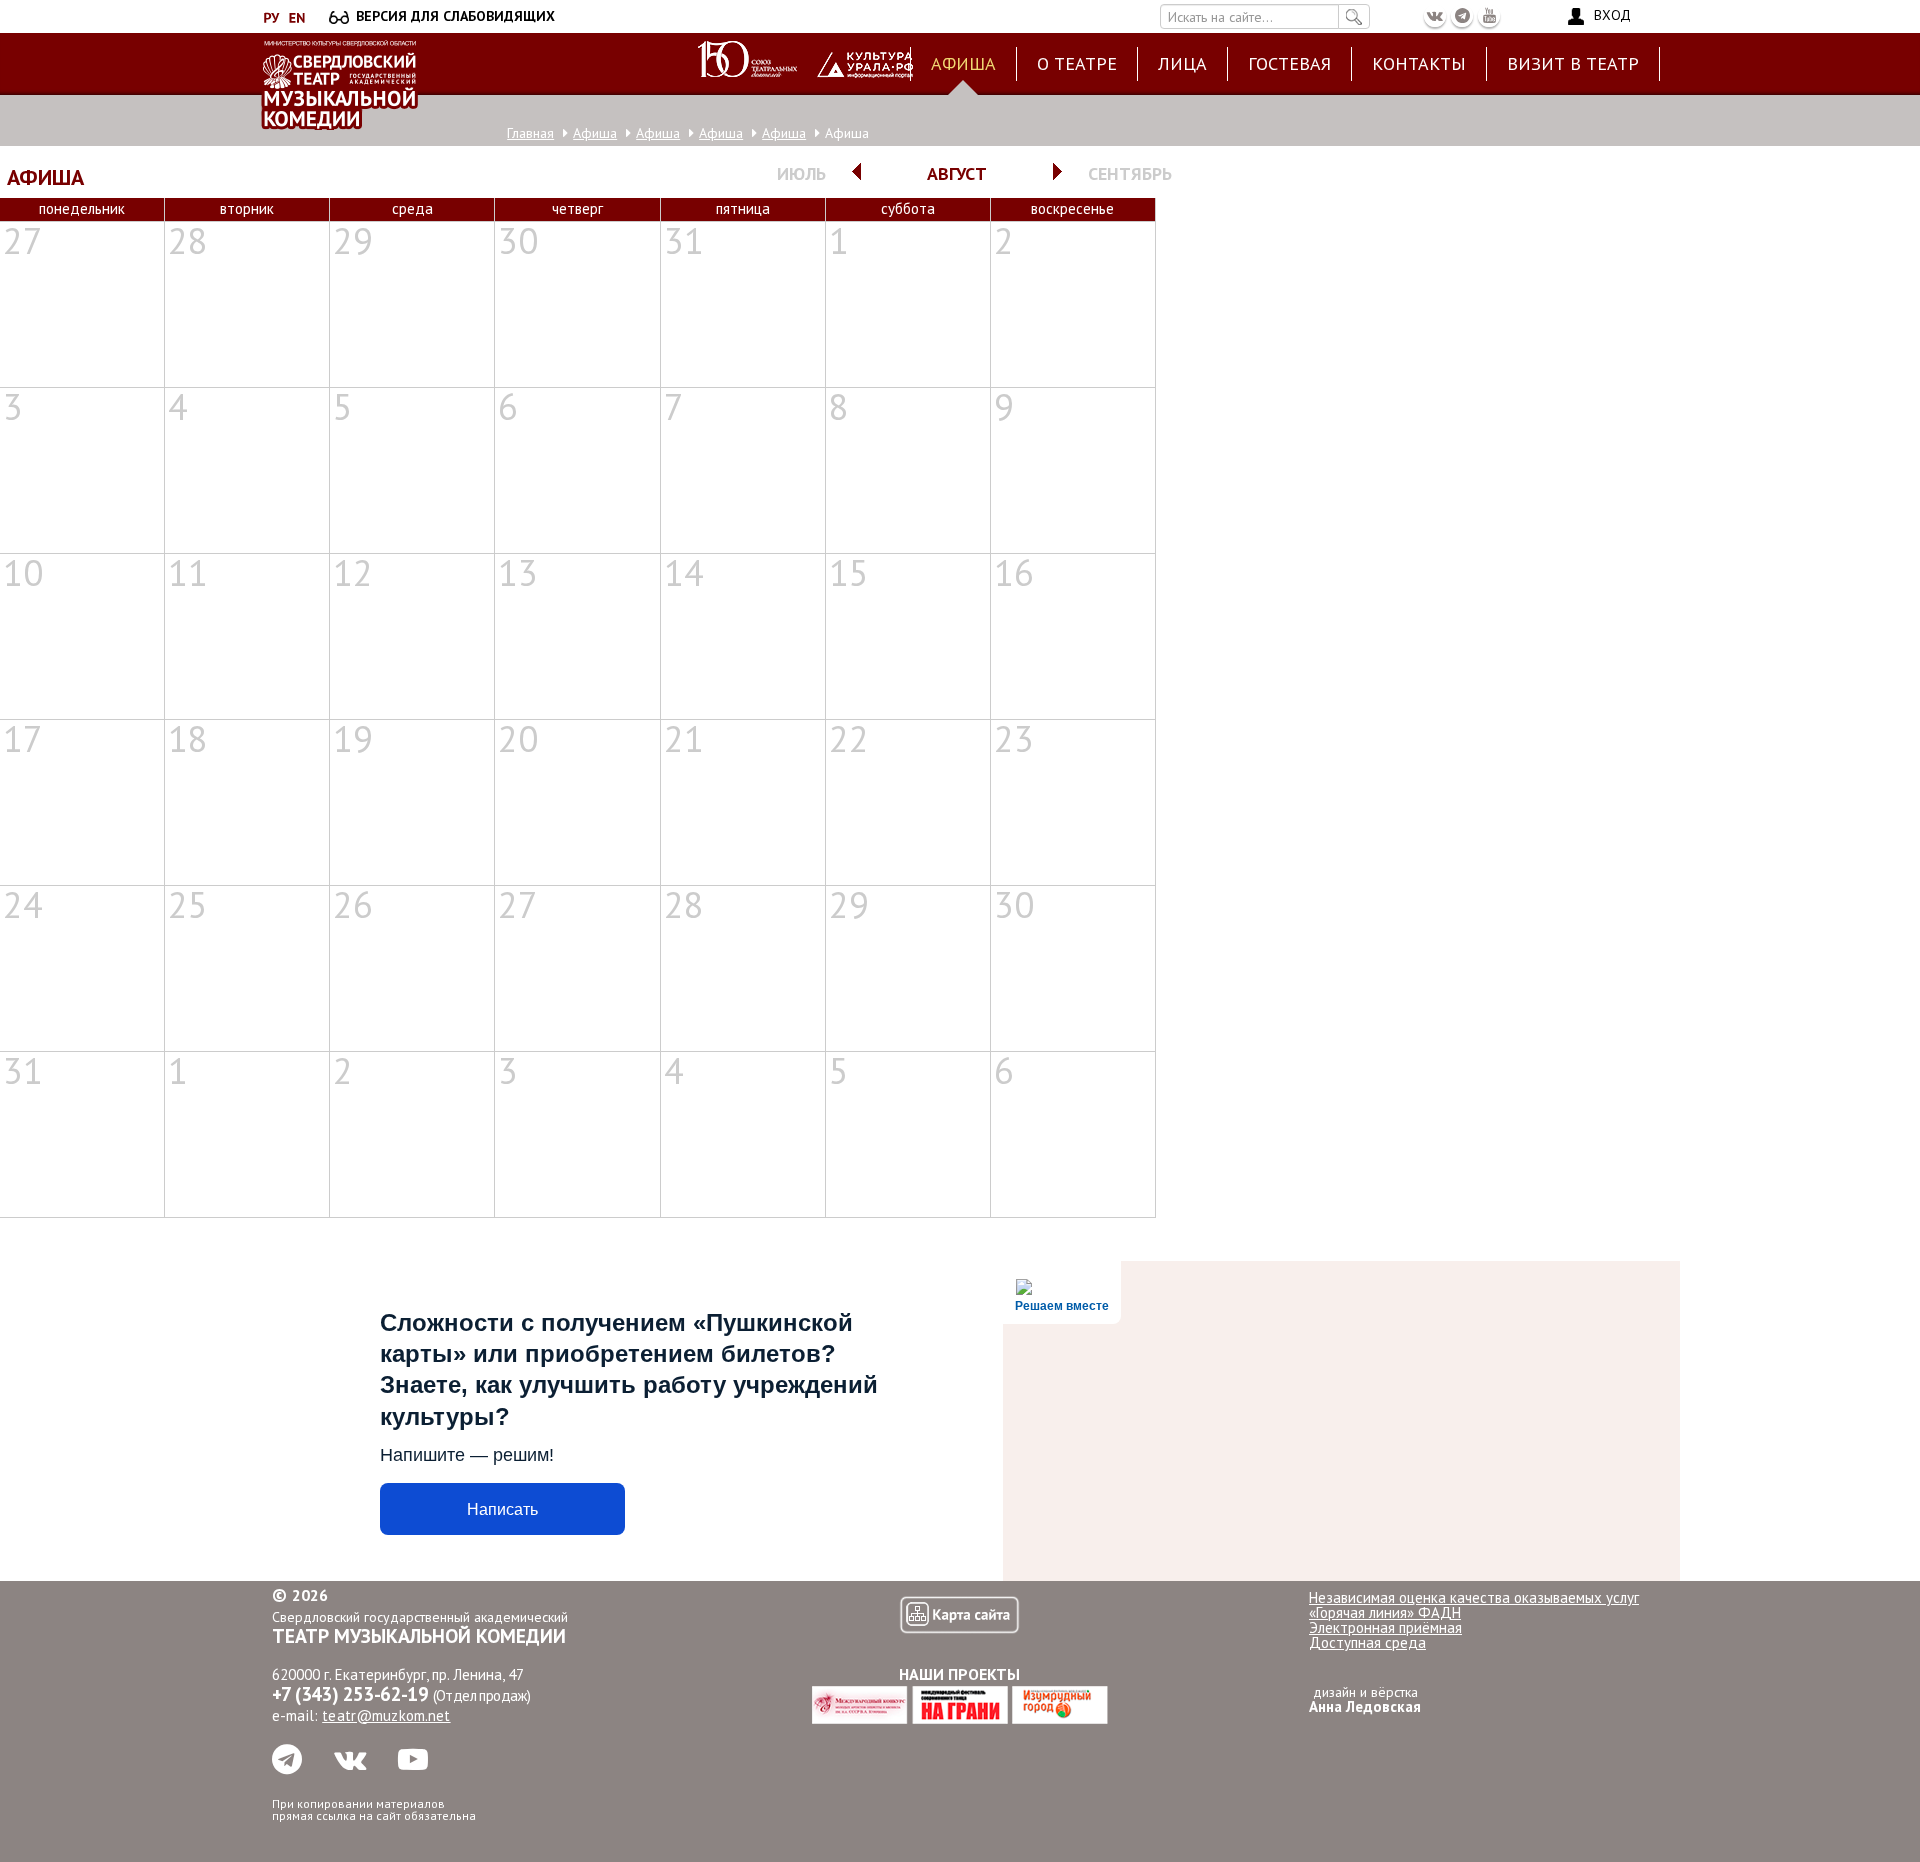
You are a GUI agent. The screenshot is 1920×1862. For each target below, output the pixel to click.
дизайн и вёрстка (1365, 1699)
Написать (502, 1509)
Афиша (963, 63)
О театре (1077, 63)
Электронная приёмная (1385, 1627)
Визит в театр (1573, 63)
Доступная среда (1367, 1642)
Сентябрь (1130, 173)
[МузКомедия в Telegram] (1462, 16)
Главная (530, 133)
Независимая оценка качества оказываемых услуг (1474, 1597)
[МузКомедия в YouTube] (1489, 16)
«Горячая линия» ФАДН (1385, 1612)
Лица (1182, 63)
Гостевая (1289, 63)
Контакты (1419, 63)
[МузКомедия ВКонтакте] (1435, 16)
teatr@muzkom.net (386, 1715)
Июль (801, 173)
